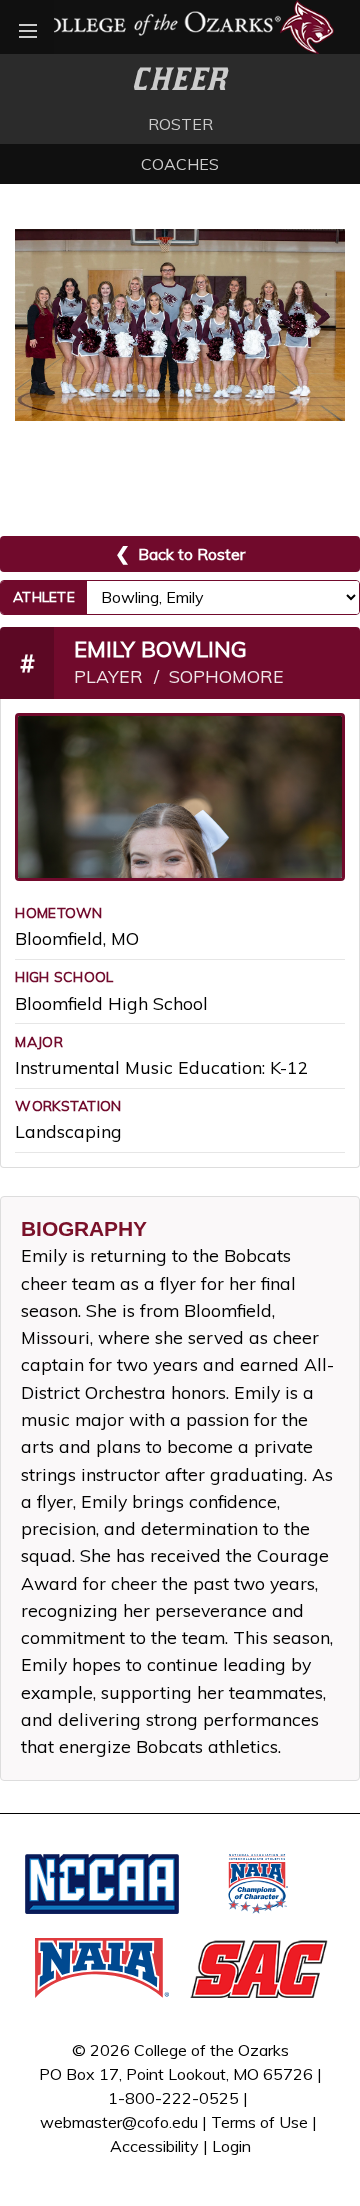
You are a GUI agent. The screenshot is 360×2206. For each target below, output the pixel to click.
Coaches (180, 164)
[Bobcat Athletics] (179, 25)
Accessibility (154, 2146)
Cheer (180, 79)
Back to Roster (180, 553)
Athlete (44, 597)
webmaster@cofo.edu (119, 2122)
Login (231, 2146)
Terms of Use (259, 2122)
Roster (180, 124)
